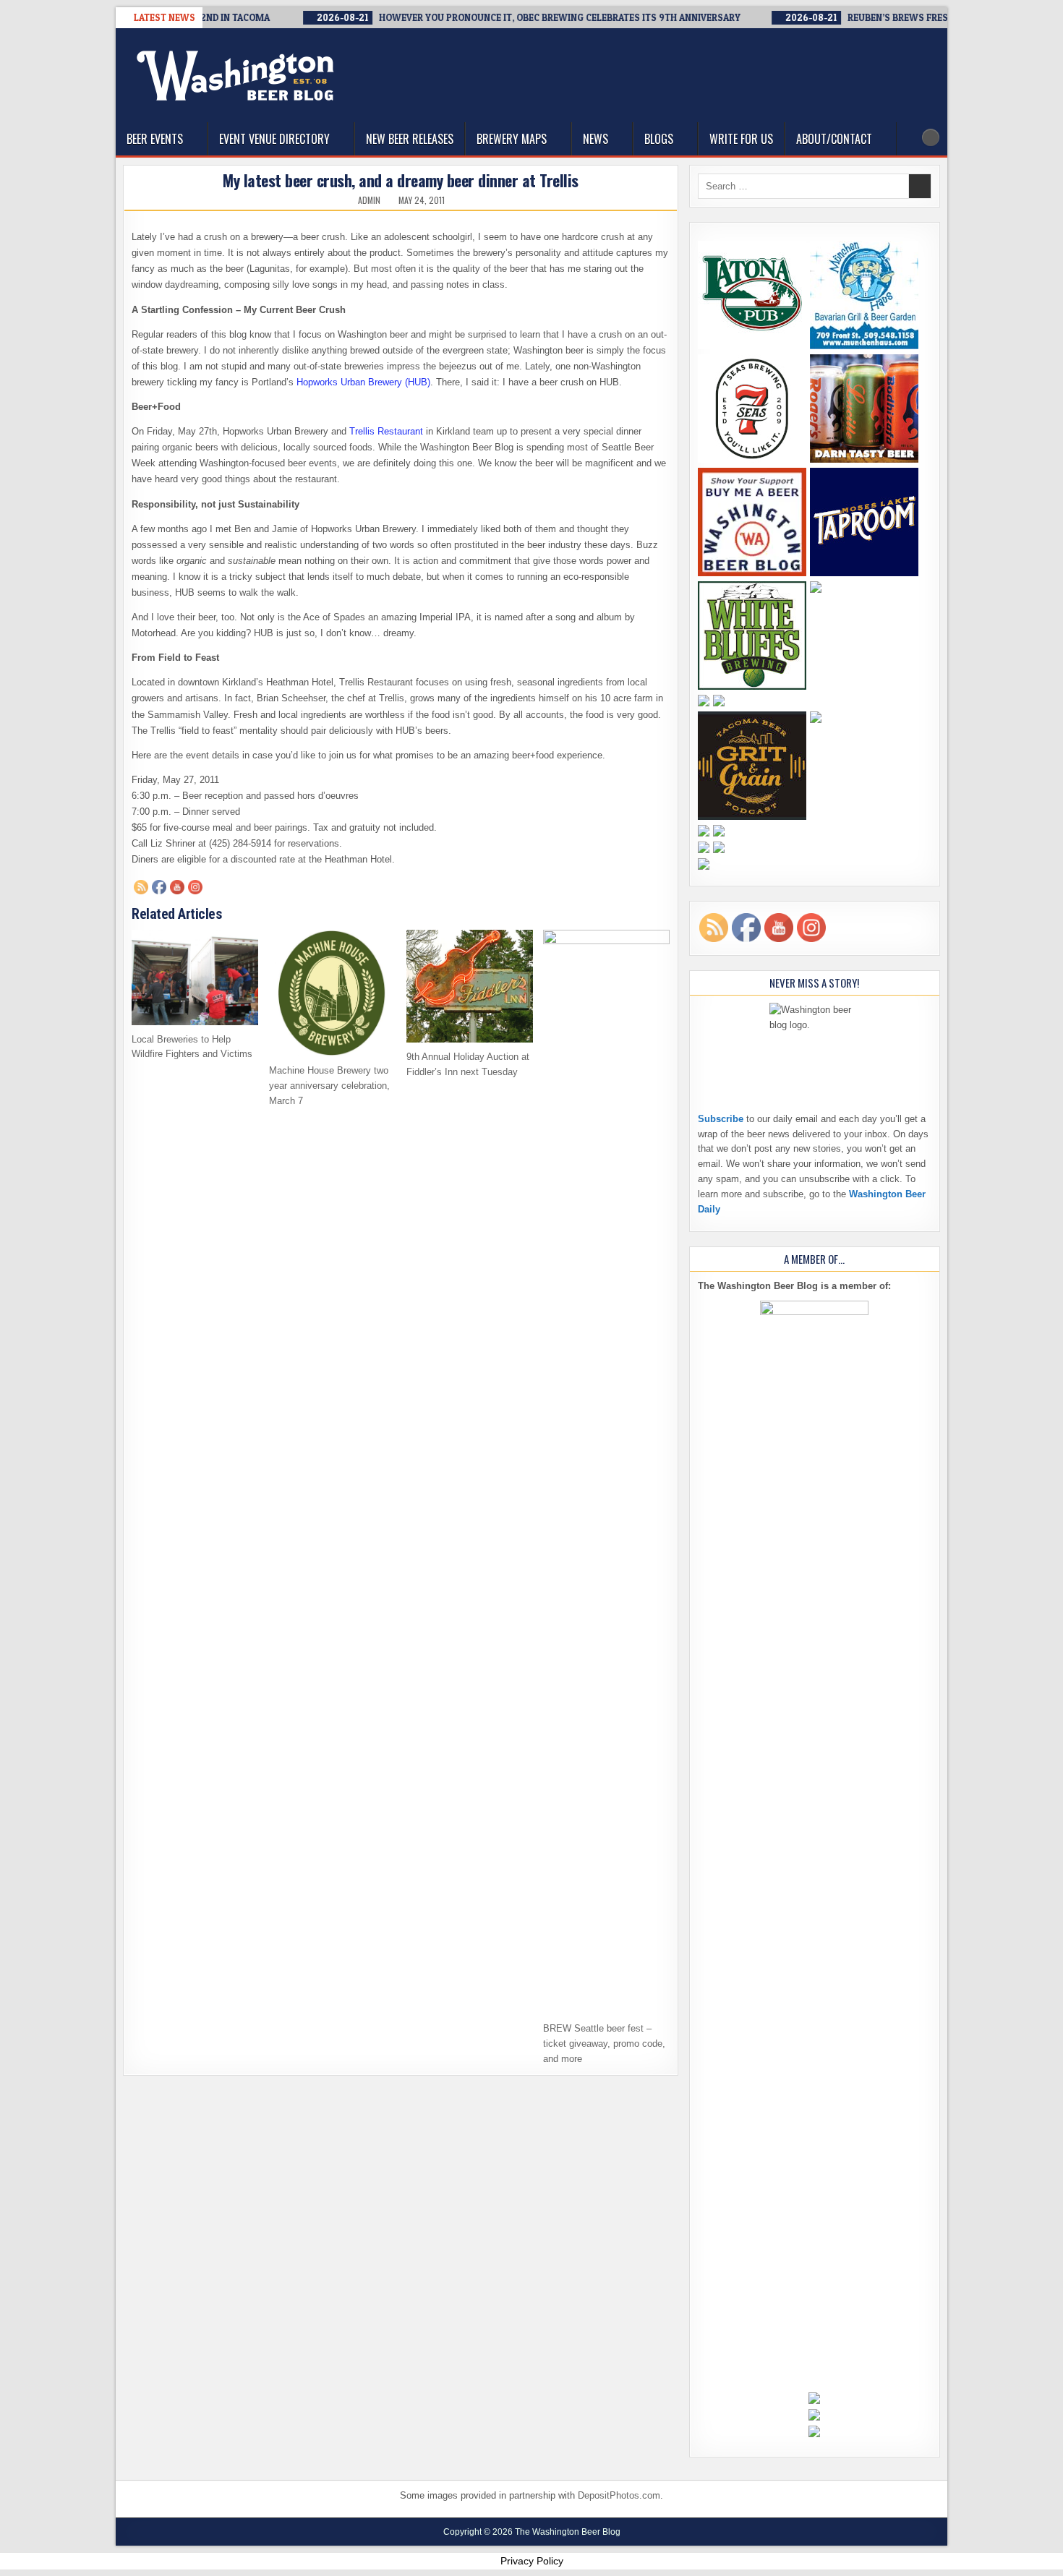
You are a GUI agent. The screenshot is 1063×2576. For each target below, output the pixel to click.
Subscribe (721, 1119)
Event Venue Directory (274, 139)
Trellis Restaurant (386, 431)
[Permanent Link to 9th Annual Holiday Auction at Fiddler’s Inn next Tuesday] (470, 986)
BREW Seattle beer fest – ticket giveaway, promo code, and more (604, 2044)
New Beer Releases (410, 139)
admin (369, 200)
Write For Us (741, 139)
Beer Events (155, 139)
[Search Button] (931, 137)
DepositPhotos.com (619, 2495)
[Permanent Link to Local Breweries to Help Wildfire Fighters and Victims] (195, 977)
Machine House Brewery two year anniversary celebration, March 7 (329, 1086)
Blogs (659, 139)
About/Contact (834, 139)
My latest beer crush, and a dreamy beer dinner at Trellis (401, 180)
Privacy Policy (532, 2561)
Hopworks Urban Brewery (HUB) (363, 382)
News (595, 139)
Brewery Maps (512, 139)
